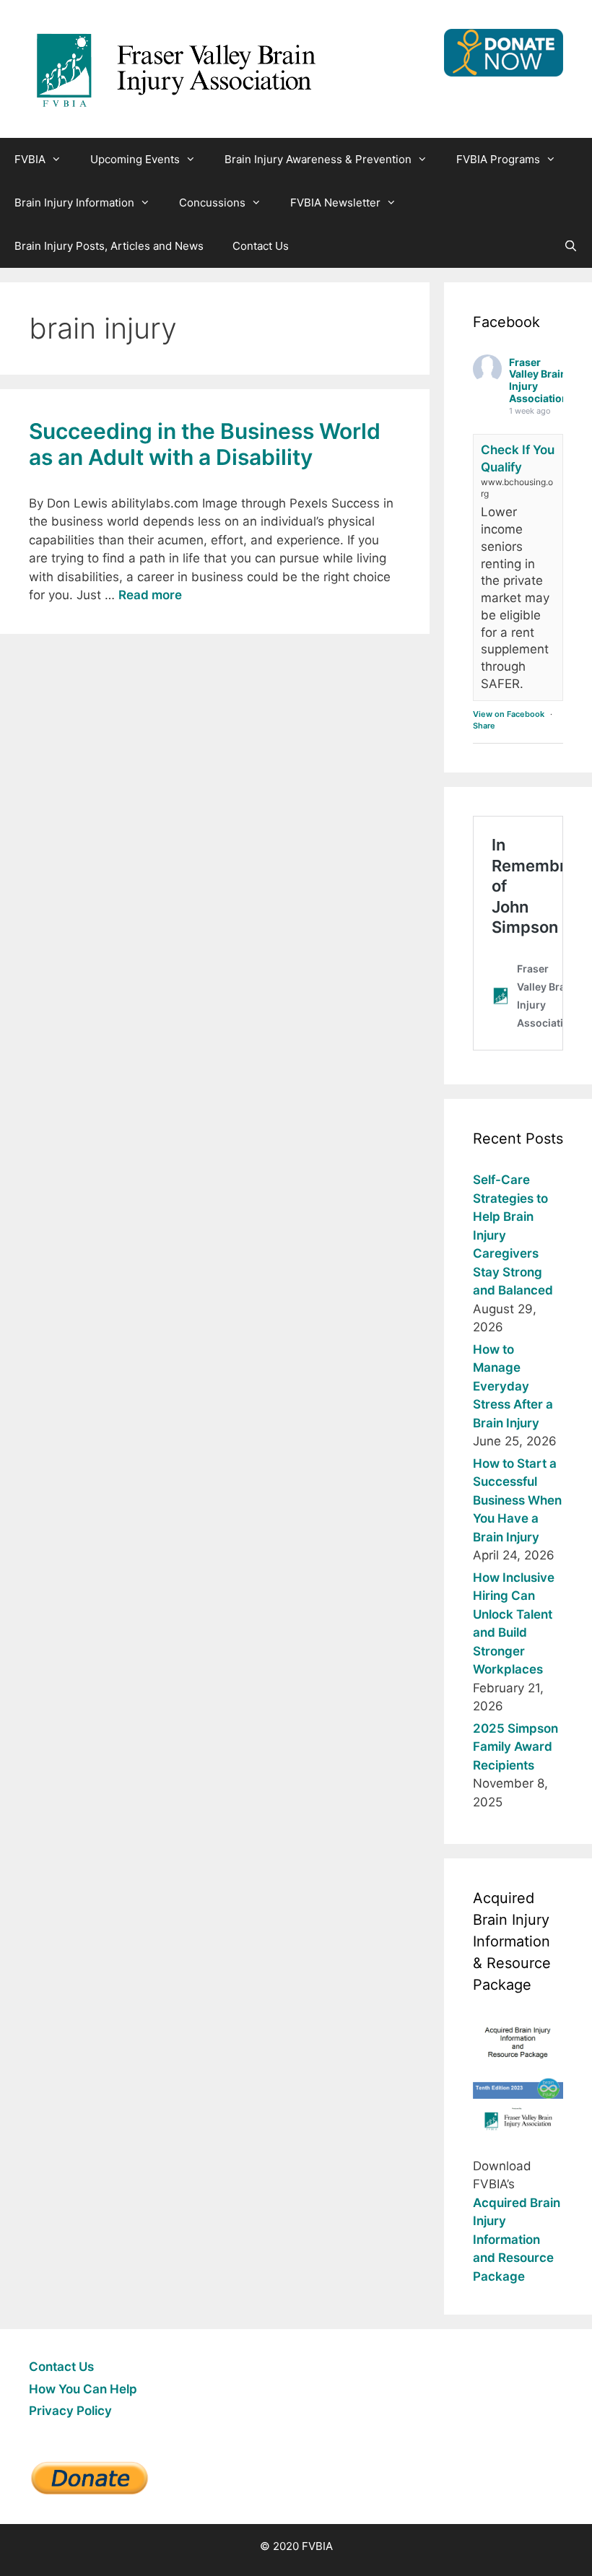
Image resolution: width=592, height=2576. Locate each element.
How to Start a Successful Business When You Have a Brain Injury (517, 1500)
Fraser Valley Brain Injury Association (539, 380)
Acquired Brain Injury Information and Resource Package (517, 2240)
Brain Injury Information (74, 203)
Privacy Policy (70, 2411)
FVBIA (30, 159)
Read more (150, 595)
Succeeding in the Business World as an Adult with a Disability (205, 444)
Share (484, 726)
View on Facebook (509, 714)
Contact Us (261, 246)
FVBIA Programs (498, 159)
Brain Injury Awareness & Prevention (318, 159)
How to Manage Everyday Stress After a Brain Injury (513, 1386)
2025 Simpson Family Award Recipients (515, 1747)
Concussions (212, 203)
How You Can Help (83, 2389)
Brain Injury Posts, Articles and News (109, 246)
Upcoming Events (135, 159)
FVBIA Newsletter (335, 203)
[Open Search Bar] (571, 246)
